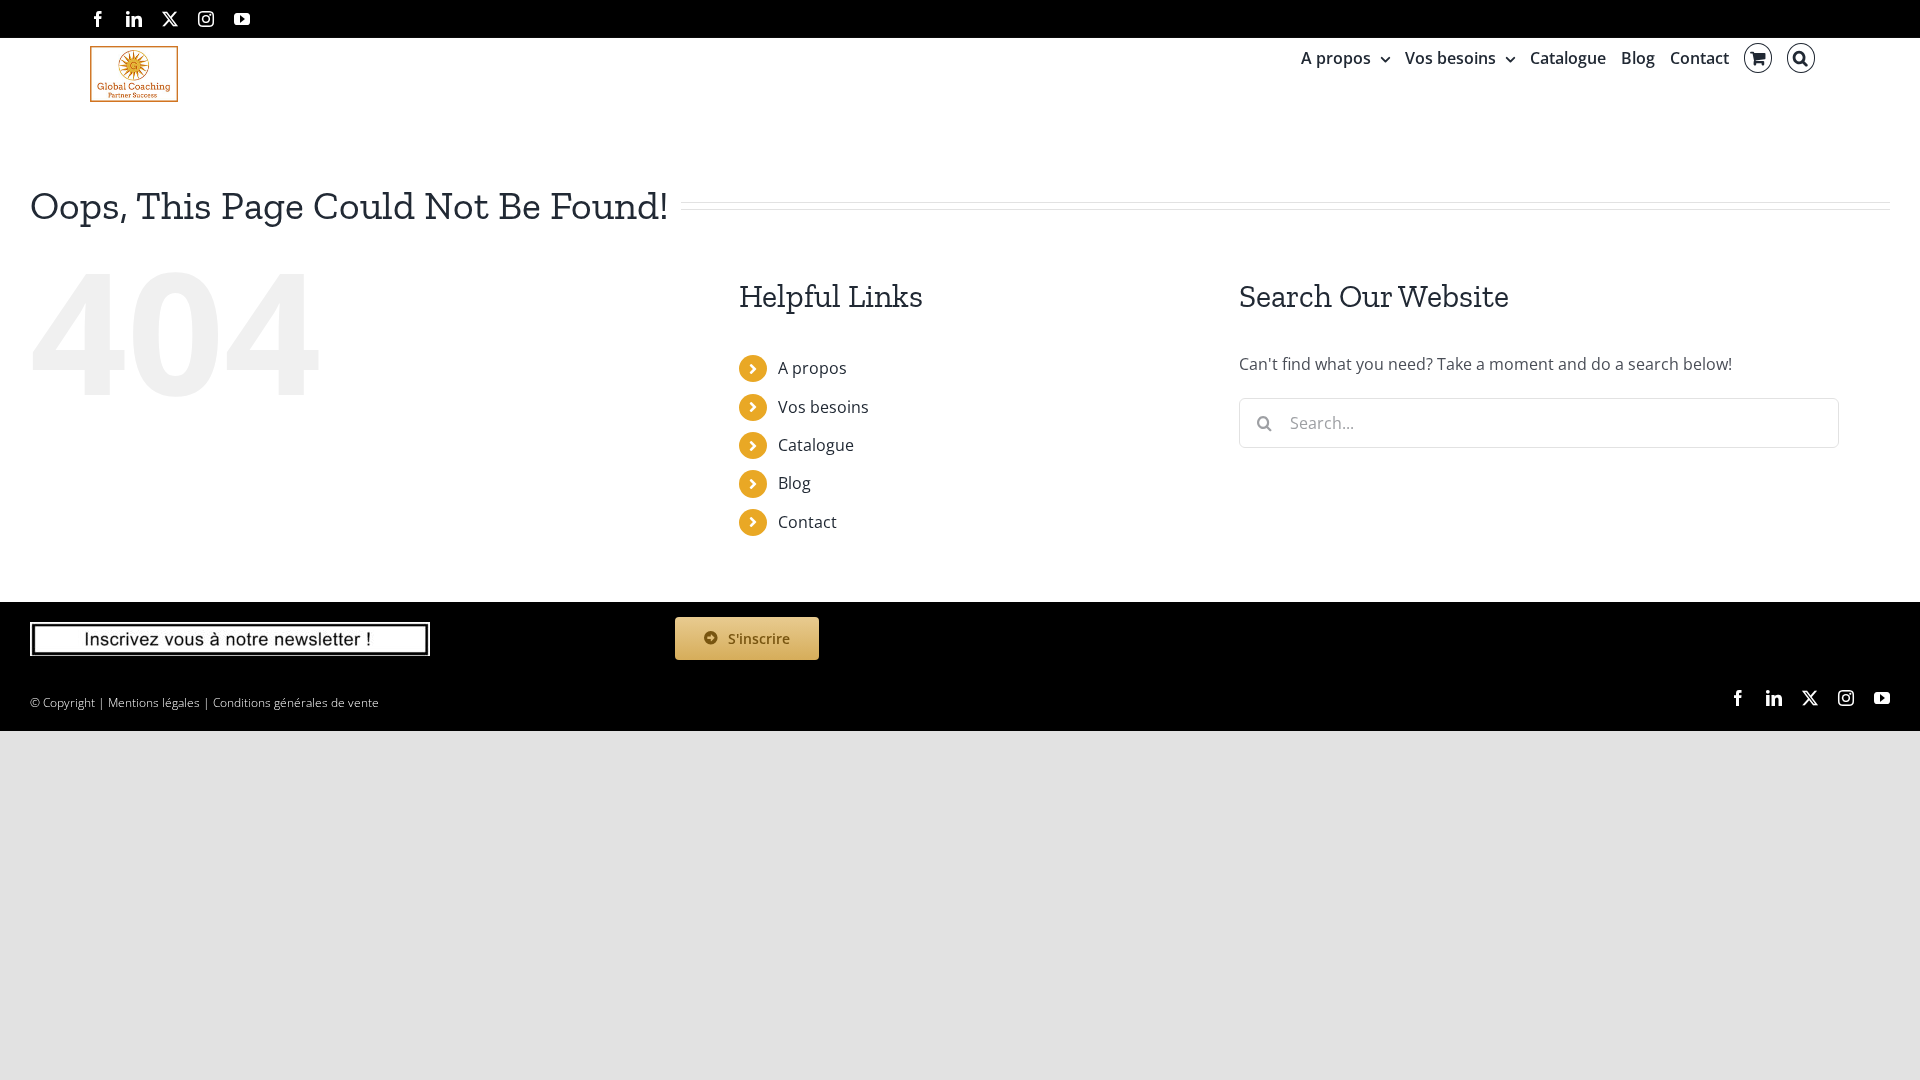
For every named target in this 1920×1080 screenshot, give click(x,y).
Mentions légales (154, 702)
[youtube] (1882, 698)
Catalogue (816, 445)
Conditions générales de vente (296, 702)
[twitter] (1810, 698)
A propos (812, 368)
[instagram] (1846, 698)
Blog (794, 483)
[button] (1801, 58)
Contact (807, 522)
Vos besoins (823, 407)
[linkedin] (1774, 698)
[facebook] (1738, 698)
